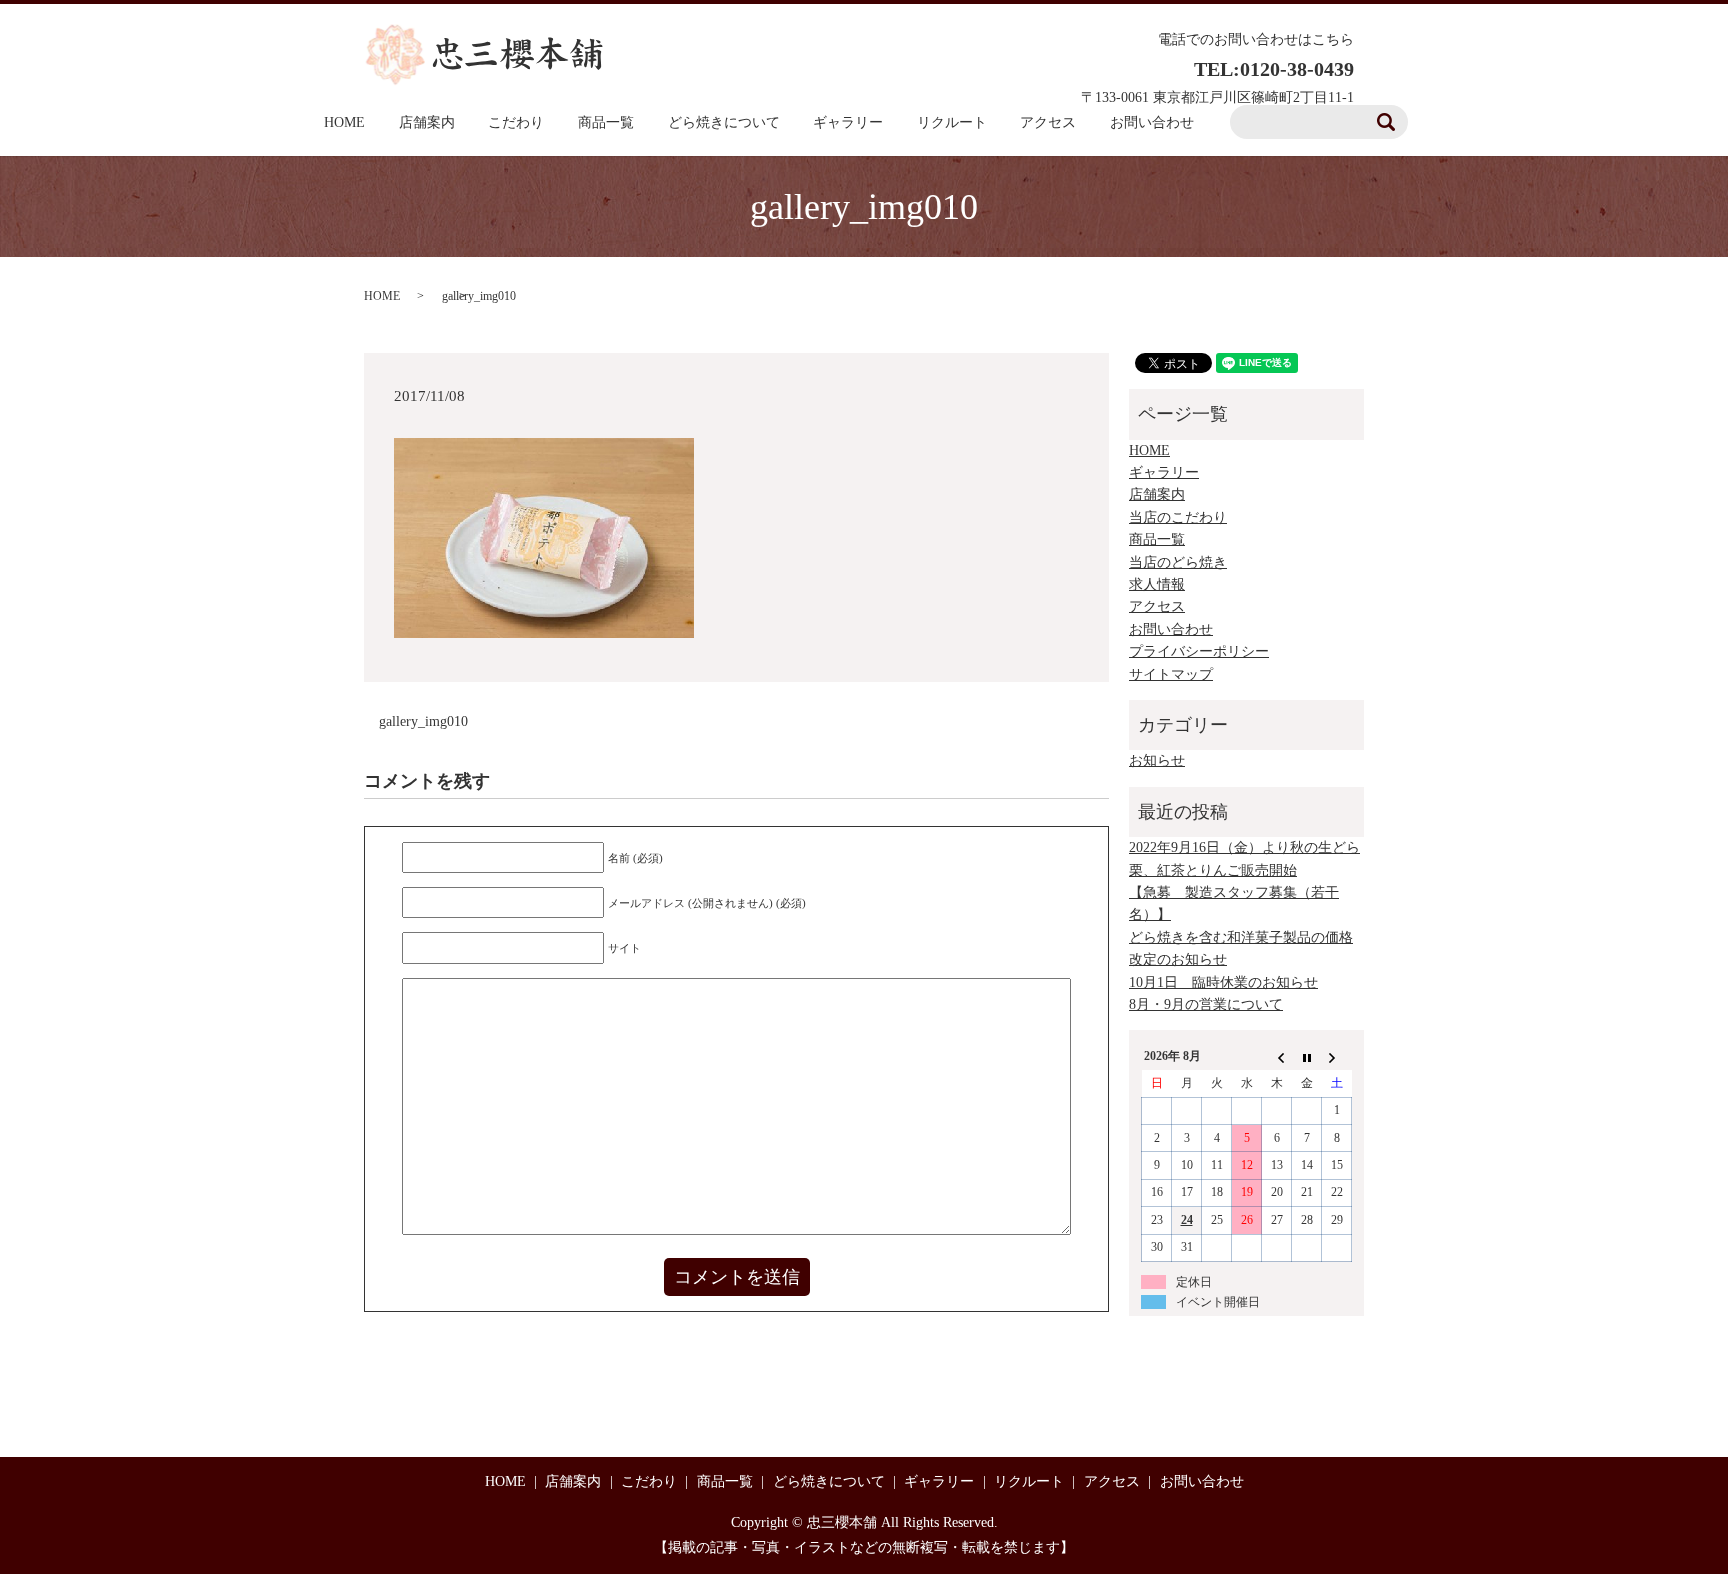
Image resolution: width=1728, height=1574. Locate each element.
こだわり (516, 122)
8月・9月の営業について (1206, 1004)
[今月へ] (1307, 1057)
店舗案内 (427, 122)
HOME (344, 122)
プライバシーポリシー (1199, 651)
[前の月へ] (1277, 1057)
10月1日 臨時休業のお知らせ (1223, 982)
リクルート (952, 122)
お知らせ (1157, 760)
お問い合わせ (1171, 629)
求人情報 (1157, 584)
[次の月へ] (1337, 1057)
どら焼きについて (724, 122)
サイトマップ (1171, 674)
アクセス (1048, 122)
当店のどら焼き (1178, 562)
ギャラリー (848, 122)
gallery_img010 (423, 721)
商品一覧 (606, 122)
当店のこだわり (1178, 517)
